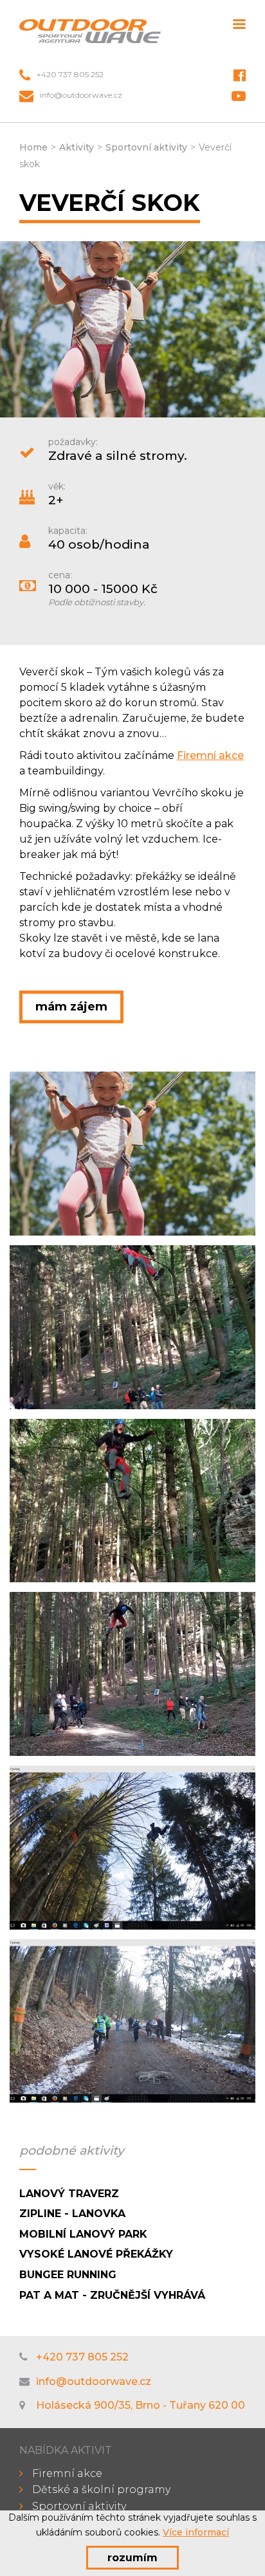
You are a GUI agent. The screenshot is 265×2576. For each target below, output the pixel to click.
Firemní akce (210, 755)
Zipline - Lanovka (72, 2214)
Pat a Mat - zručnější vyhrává (112, 2295)
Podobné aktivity (72, 2151)
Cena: (60, 575)
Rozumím (132, 2558)
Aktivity (77, 147)
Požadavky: (73, 442)
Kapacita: (68, 531)
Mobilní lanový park (83, 2234)
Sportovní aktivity (146, 147)
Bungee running (68, 2275)
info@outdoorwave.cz (81, 95)
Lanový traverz (69, 2194)
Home (33, 147)
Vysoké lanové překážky (96, 2254)
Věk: (57, 486)
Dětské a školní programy (101, 2489)
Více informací (196, 2532)
